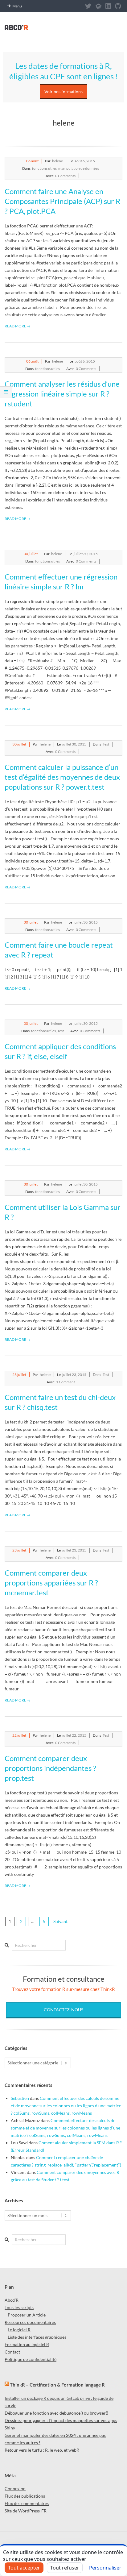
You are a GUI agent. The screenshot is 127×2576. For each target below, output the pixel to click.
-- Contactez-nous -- (63, 2010)
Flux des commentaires (27, 2503)
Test (106, 744)
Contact (12, 2352)
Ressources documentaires (30, 2322)
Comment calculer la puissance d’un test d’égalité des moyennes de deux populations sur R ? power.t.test (62, 777)
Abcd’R (12, 2300)
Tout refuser (65, 2568)
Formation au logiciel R (27, 2344)
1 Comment (66, 1382)
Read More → (18, 326)
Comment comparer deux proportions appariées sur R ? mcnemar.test (51, 1583)
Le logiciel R (19, 2330)
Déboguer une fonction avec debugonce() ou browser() (56, 2413)
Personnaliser (105, 2568)
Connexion (15, 2489)
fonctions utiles (44, 168)
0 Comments (65, 176)
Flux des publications (25, 2496)
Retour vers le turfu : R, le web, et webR (42, 2450)
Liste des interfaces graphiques (37, 2337)
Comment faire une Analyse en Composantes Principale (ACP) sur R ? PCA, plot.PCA (62, 201)
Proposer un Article (27, 2315)
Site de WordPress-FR (26, 2511)
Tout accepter (24, 2568)
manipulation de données (79, 168)
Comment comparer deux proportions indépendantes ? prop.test (50, 1768)
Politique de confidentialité (31, 2359)
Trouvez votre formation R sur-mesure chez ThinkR (63, 1989)
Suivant (60, 1921)
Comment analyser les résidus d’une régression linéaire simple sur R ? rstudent (62, 394)
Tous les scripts (19, 2307)
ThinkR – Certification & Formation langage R (57, 2385)
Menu (17, 6)
